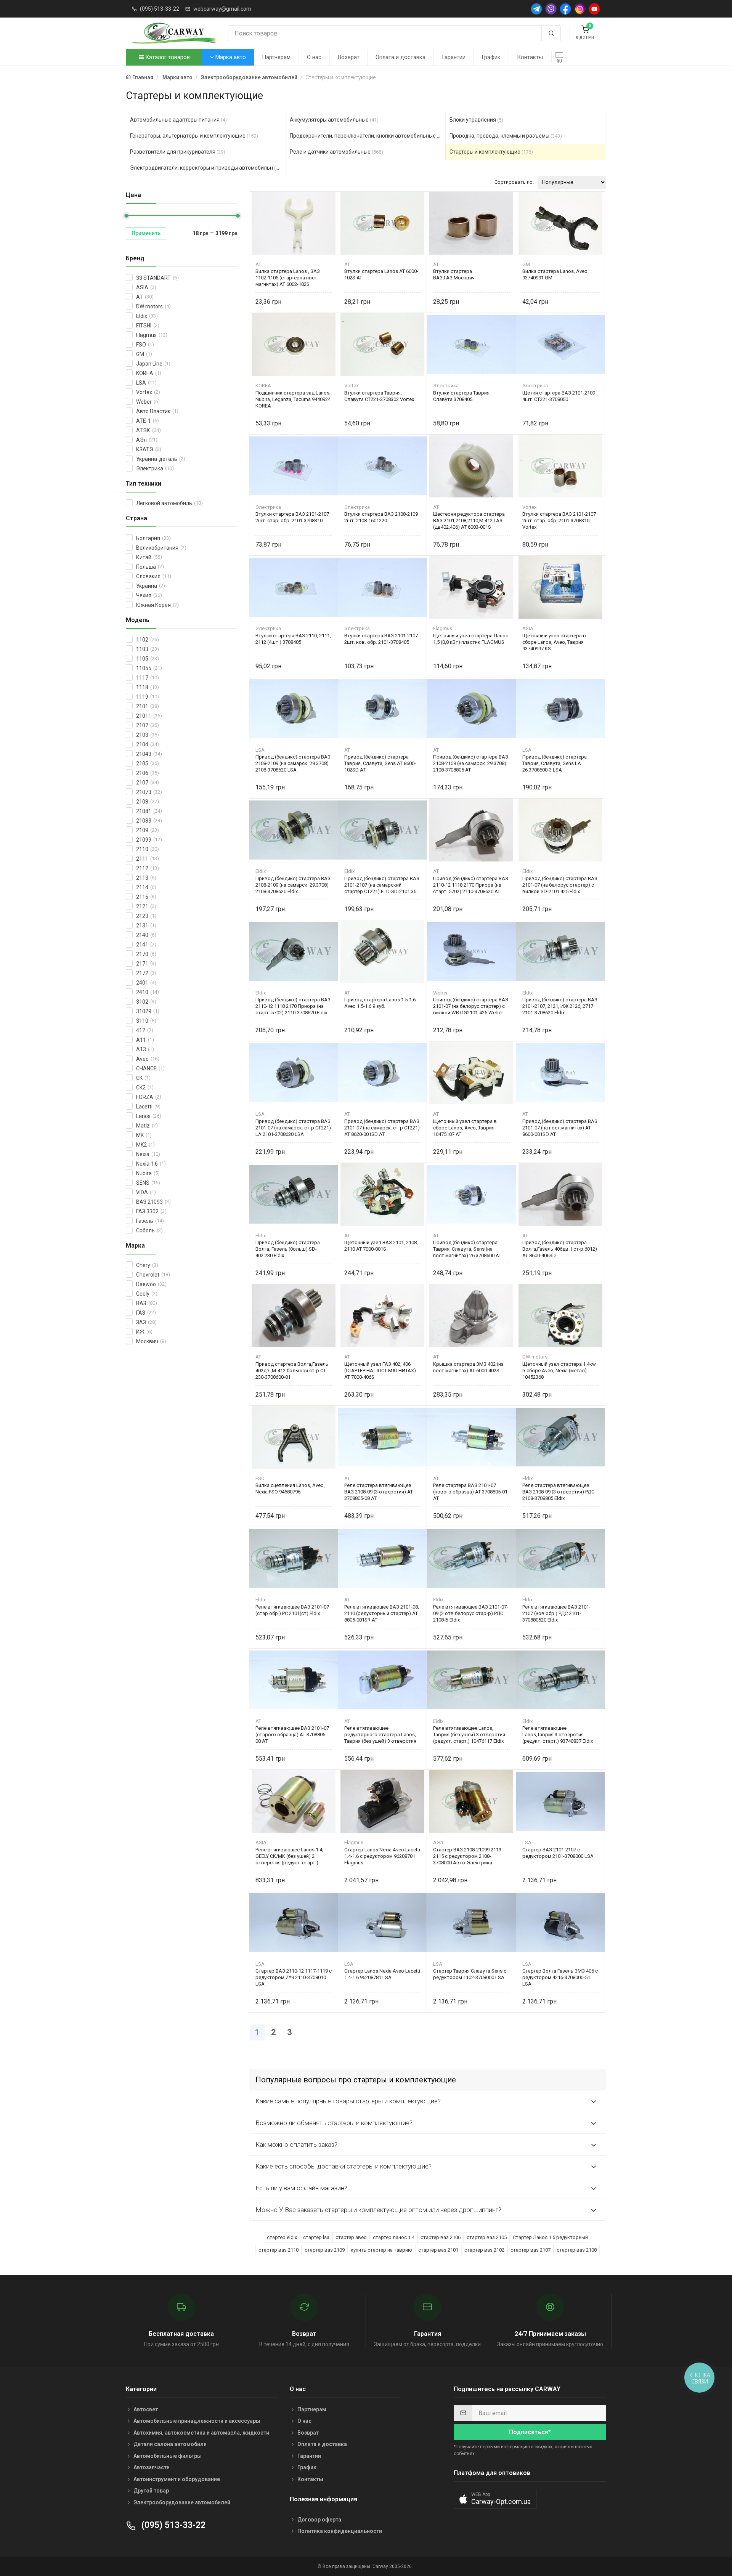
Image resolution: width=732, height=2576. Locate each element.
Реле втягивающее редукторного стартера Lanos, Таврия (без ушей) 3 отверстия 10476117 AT (380, 1735)
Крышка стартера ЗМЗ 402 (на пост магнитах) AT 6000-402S (468, 1367)
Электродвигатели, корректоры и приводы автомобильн (208, 168)
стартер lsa (316, 2237)
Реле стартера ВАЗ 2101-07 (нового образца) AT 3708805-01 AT (470, 1492)
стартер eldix (282, 2237)
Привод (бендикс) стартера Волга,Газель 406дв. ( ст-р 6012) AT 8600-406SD (560, 1249)
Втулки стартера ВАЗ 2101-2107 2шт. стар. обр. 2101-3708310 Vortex (559, 520)
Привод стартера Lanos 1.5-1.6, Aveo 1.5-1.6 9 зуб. (380, 1003)
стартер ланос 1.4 (394, 2237)
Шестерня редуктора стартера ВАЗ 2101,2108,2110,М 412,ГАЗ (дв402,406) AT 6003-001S (469, 520)
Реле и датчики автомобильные (336, 152)
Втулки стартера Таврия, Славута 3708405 (462, 396)
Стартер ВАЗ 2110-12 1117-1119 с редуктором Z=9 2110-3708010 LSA (294, 1977)
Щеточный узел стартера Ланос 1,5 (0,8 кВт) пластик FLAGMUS (471, 639)
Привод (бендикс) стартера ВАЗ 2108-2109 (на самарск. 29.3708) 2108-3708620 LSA (293, 763)
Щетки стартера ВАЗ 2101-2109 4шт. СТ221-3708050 (559, 396)
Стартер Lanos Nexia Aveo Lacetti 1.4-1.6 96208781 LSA (382, 1974)
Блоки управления (476, 120)
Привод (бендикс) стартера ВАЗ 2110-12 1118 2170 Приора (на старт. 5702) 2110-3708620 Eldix (293, 1006)
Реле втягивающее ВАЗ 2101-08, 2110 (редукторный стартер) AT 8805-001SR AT (382, 1613)
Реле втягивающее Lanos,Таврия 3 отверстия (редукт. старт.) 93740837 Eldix (558, 1735)
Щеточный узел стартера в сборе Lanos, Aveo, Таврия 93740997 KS (554, 642)
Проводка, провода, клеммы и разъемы (506, 136)
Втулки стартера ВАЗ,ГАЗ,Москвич (454, 274)
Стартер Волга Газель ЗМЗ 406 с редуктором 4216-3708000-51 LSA (560, 1977)
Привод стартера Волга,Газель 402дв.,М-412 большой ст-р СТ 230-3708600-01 (292, 1371)
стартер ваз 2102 (484, 2250)
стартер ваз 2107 (531, 2250)
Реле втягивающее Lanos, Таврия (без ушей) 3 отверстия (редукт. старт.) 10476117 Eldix (469, 1735)
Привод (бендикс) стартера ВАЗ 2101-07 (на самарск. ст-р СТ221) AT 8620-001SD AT (382, 1128)
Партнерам (276, 57)
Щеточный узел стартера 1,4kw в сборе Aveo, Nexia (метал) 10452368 (559, 1371)
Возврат (349, 57)
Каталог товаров (167, 57)
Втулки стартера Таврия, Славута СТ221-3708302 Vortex (379, 396)
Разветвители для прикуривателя (178, 152)
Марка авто (230, 57)
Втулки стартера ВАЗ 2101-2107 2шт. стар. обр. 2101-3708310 (292, 517)
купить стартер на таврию (381, 2250)
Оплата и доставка (401, 57)
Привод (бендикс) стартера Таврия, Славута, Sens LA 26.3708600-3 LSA (555, 763)
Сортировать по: (514, 182)
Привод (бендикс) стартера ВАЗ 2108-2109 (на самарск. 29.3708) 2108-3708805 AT (471, 763)
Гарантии (454, 57)
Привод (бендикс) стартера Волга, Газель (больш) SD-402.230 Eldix (288, 1249)
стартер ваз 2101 (438, 2250)
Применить (146, 233)
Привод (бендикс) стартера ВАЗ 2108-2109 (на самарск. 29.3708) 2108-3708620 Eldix (293, 885)
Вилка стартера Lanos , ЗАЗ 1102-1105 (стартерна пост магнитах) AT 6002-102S (288, 278)
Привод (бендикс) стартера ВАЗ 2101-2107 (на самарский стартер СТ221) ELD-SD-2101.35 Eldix (382, 885)
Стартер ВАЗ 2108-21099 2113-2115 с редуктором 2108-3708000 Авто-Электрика (468, 1856)
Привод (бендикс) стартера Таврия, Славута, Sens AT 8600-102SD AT (380, 763)
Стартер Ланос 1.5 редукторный (550, 2237)
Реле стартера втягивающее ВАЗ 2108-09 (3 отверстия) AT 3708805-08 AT (379, 1492)
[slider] (126, 216)
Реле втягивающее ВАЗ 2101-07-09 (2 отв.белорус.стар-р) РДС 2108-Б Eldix (471, 1613)
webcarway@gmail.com (222, 9)
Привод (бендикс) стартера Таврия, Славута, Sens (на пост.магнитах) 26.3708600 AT (467, 1249)
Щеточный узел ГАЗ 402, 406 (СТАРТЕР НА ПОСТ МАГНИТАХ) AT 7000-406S (380, 1371)
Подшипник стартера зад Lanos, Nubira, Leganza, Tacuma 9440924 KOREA (293, 399)
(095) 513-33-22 (160, 9)
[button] (495, 2499)
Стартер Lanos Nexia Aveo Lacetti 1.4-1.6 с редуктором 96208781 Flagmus (382, 1856)
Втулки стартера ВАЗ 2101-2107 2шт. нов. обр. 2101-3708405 (381, 639)
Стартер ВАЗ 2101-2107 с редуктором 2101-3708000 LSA (558, 1853)
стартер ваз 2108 (577, 2250)
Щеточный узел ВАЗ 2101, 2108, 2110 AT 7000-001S (381, 1246)
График (491, 57)
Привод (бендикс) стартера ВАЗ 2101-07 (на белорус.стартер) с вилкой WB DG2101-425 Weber (471, 1006)
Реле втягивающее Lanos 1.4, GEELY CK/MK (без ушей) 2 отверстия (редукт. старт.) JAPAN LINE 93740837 (289, 1856)
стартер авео (351, 2237)
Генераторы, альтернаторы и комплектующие (194, 136)
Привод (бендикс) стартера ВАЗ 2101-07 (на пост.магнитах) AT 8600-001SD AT (560, 1128)
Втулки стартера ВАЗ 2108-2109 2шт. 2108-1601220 (381, 517)
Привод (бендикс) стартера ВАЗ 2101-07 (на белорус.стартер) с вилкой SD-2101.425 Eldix (560, 885)
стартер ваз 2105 (487, 2237)
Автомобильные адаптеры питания (178, 120)
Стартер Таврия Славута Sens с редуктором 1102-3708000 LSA (470, 1974)
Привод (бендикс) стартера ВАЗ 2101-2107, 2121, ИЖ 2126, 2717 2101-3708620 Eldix (560, 1006)
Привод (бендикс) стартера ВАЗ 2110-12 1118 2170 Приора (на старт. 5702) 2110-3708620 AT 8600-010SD (471, 885)
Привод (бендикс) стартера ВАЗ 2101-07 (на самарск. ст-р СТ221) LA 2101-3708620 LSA (293, 1128)
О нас (314, 57)
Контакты (530, 57)
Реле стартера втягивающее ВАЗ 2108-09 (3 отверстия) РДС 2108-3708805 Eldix (558, 1492)
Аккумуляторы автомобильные (334, 120)
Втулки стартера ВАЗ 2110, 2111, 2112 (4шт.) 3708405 (293, 639)
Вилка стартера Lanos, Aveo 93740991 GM (555, 274)
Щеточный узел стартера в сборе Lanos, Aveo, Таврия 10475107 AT (465, 1128)
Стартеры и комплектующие (491, 152)
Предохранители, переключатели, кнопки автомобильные (368, 136)
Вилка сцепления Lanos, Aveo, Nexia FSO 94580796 (290, 1488)
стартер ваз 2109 (325, 2250)
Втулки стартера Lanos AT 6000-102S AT (381, 274)
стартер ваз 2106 (441, 2237)
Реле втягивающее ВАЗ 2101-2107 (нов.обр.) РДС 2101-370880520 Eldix (556, 1613)
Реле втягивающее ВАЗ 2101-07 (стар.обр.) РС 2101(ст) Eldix (292, 1610)
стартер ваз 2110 (279, 2250)
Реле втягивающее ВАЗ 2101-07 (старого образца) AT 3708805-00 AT (292, 1735)
